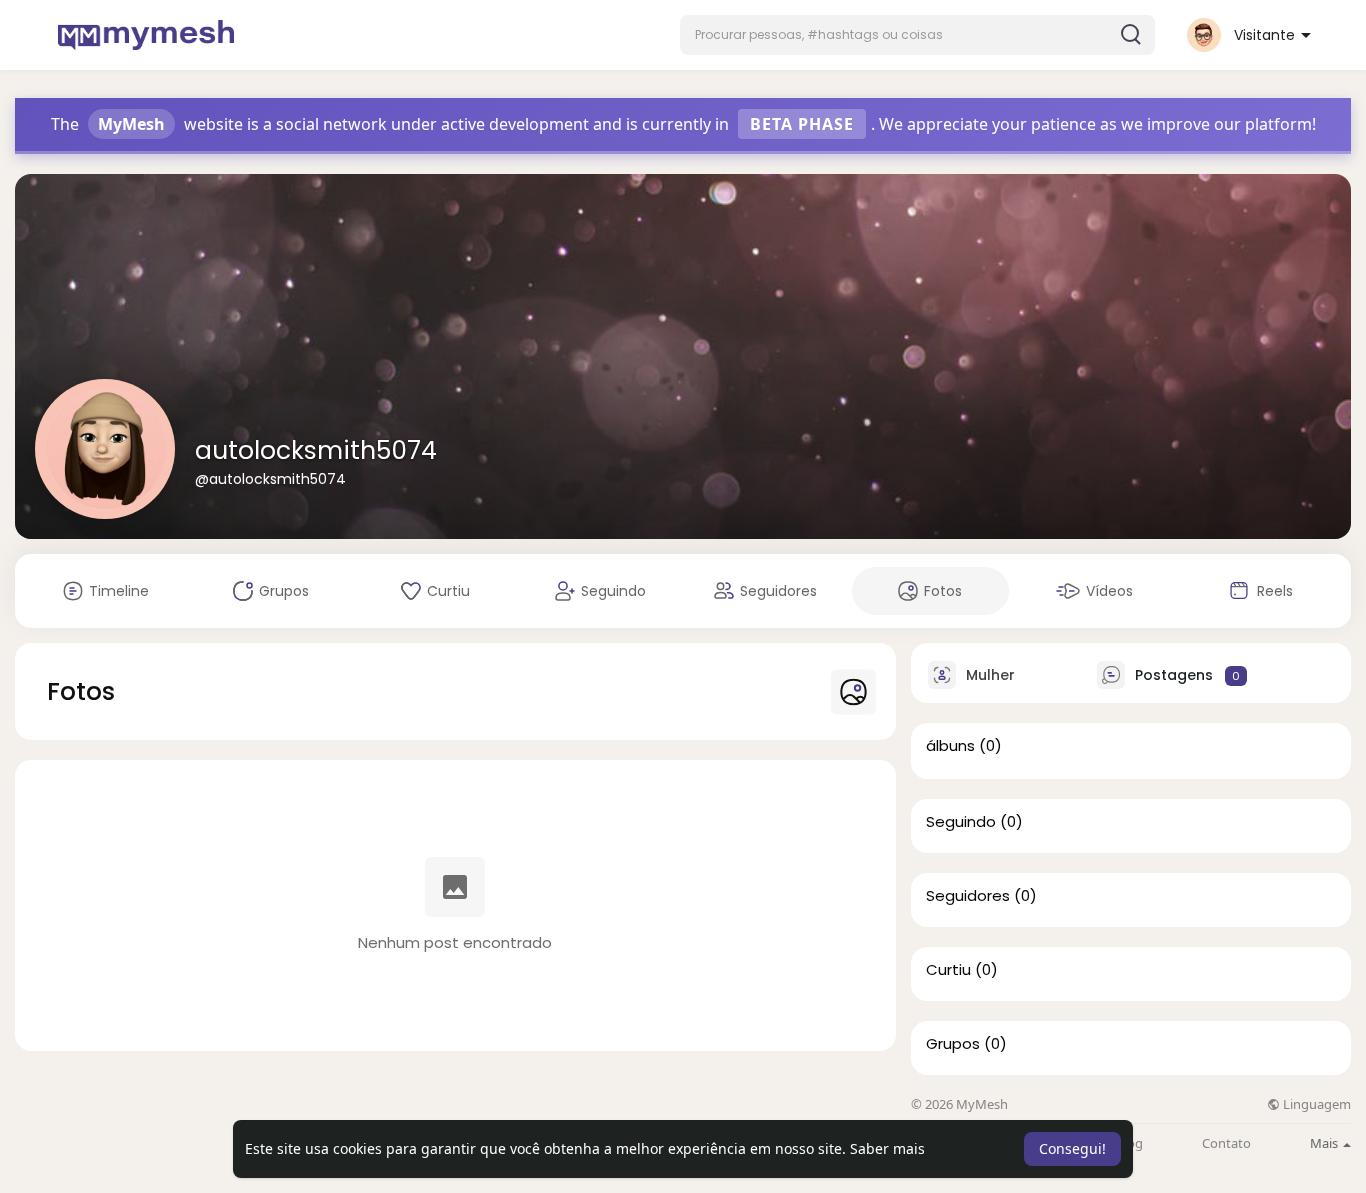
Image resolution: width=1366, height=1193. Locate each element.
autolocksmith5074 (316, 450)
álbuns (950, 746)
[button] (917, 35)
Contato (1226, 1143)
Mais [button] (1325, 1143)
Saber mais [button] (887, 1148)
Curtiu (948, 970)
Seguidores (968, 896)
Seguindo (961, 822)
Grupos (953, 1044)
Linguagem (1315, 1104)
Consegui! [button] (1072, 1148)
